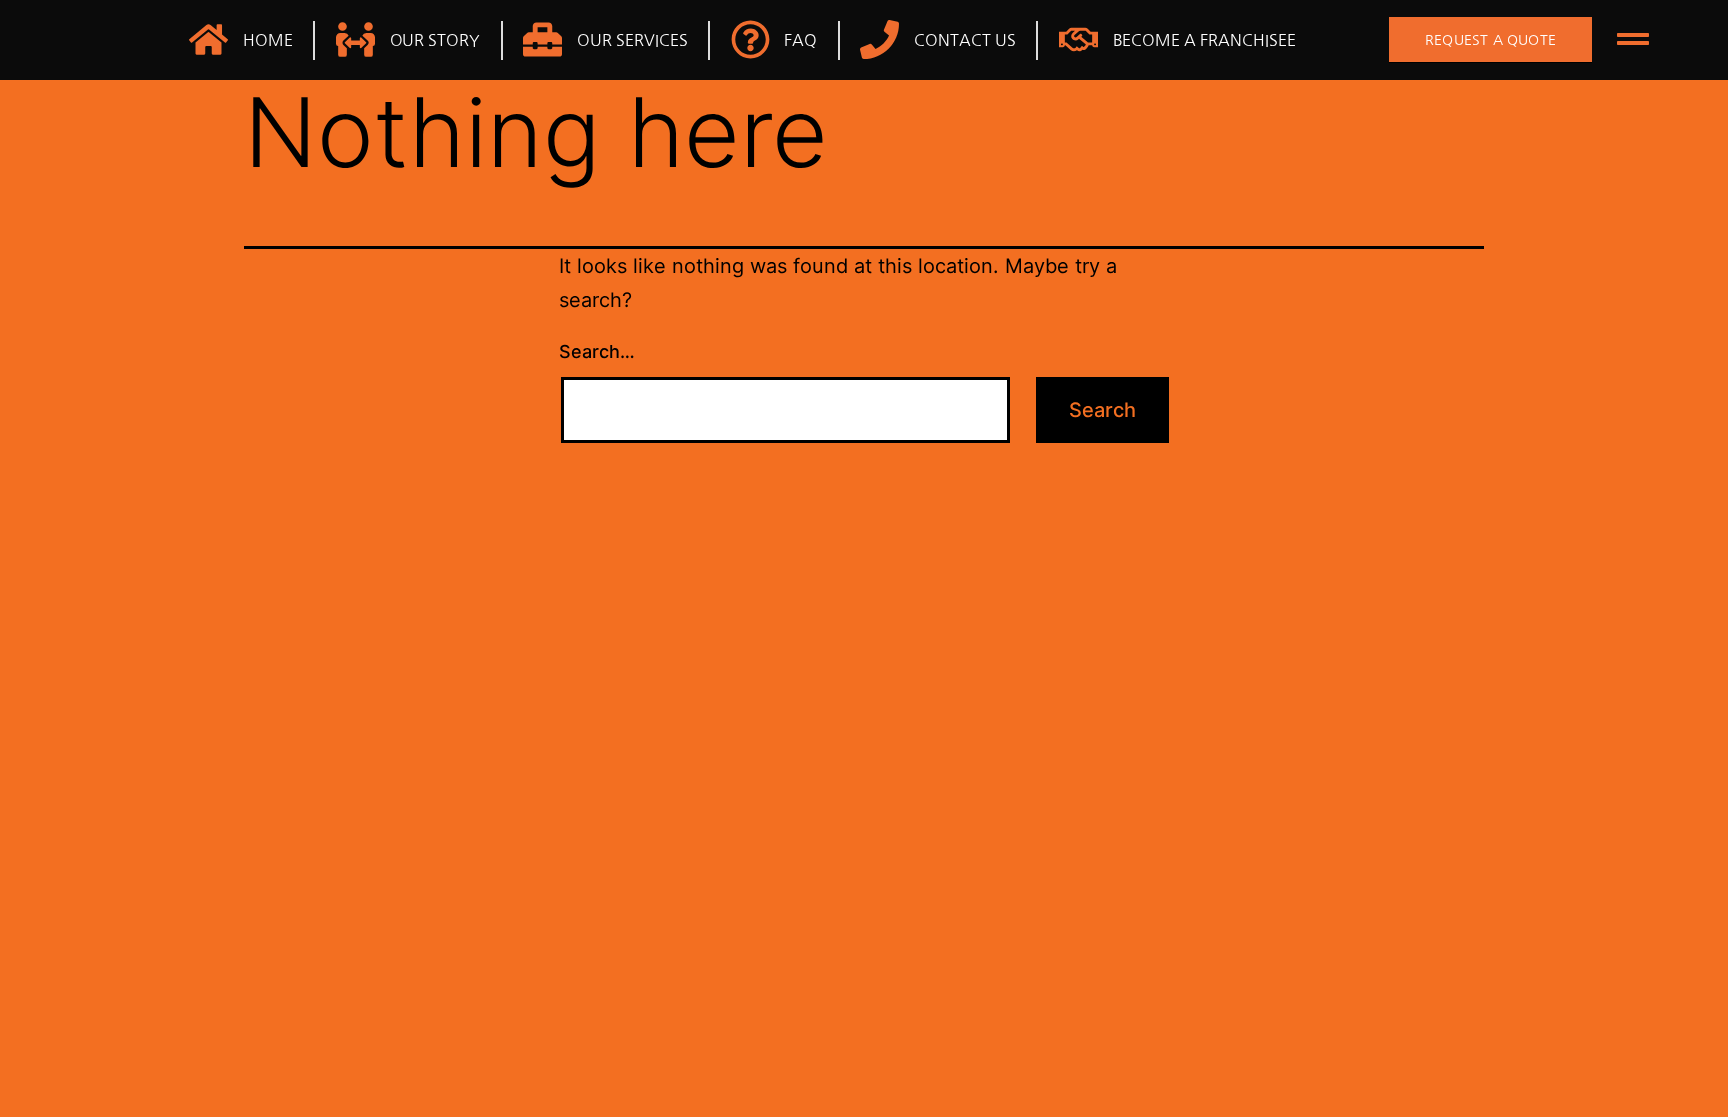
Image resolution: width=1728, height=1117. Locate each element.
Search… (597, 351)
